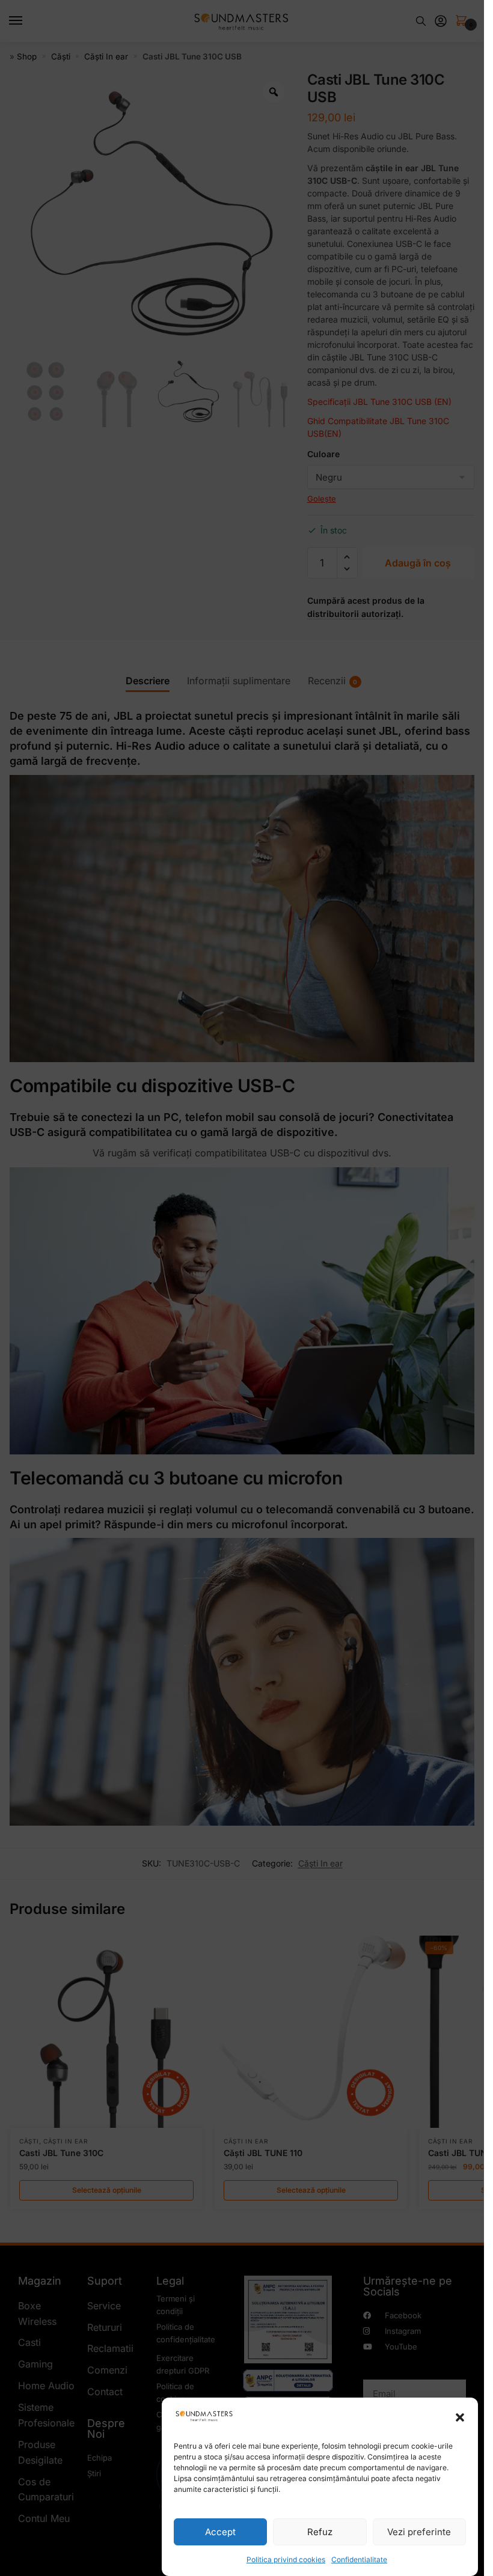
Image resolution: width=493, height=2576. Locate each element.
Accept (220, 2532)
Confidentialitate (359, 2559)
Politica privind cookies (286, 2559)
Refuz (320, 2532)
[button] (460, 2417)
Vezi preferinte (419, 2532)
